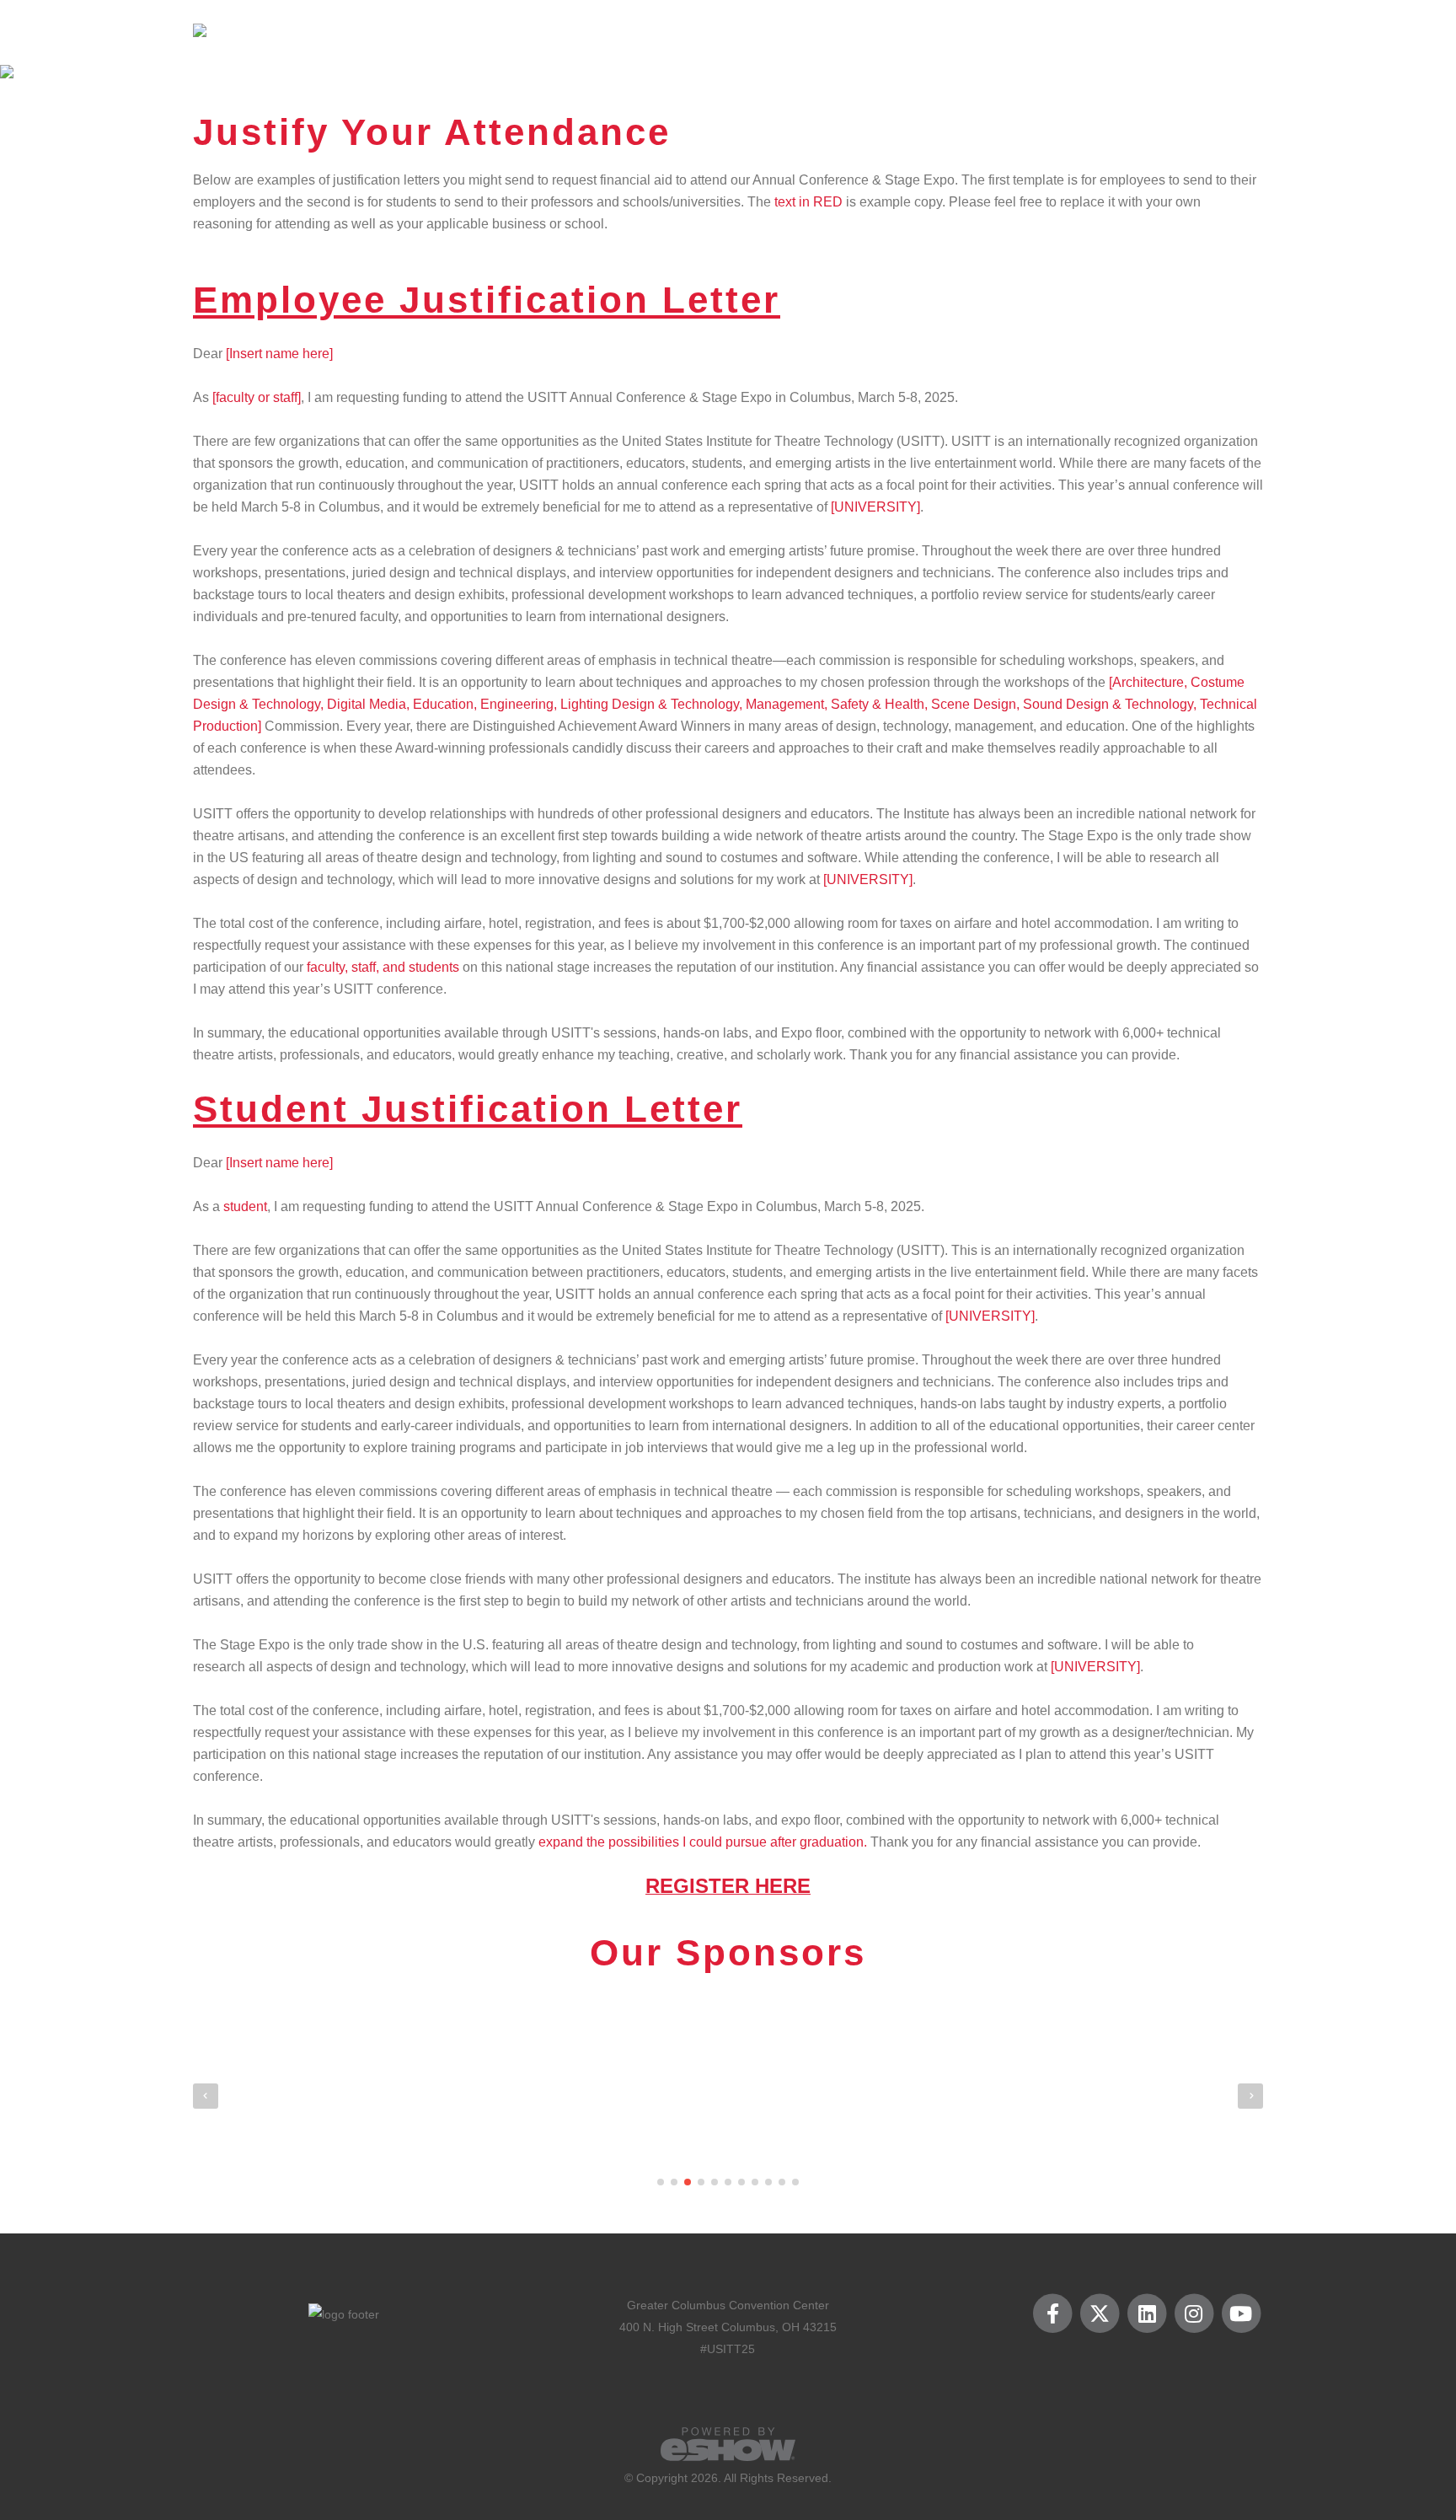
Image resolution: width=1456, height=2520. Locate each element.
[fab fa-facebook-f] (1054, 2314)
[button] (661, 2182)
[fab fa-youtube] (1241, 2314)
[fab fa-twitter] (1101, 2314)
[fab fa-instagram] (1195, 2314)
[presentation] (206, 2096)
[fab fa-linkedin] (1148, 2314)
